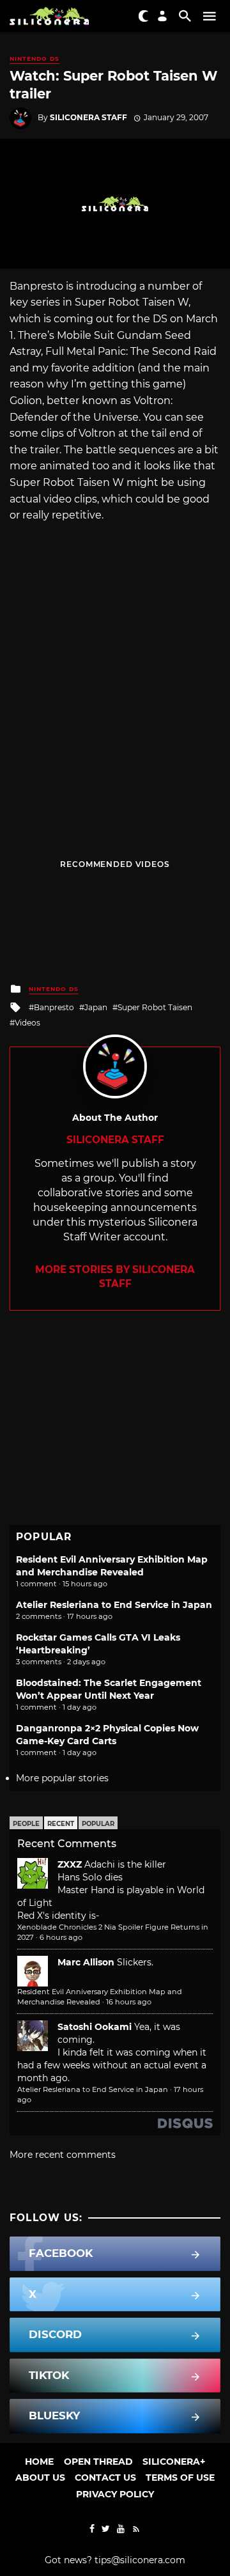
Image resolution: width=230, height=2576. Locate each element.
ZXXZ (70, 1864)
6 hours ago (61, 1937)
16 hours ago (129, 2002)
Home (39, 2462)
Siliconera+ (174, 2462)
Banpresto (54, 1007)
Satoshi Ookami (95, 2027)
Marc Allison (86, 1962)
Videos (27, 1023)
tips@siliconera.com (140, 2560)
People (26, 1824)
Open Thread (98, 2462)
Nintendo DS (34, 59)
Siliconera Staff (88, 117)
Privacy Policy (115, 2494)
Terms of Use (180, 2478)
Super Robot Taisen (155, 1007)
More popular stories (62, 1778)
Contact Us (105, 2478)
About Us (40, 2478)
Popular (98, 1824)
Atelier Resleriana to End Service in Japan (114, 1605)
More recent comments (63, 2155)
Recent (61, 1824)
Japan (96, 1007)
